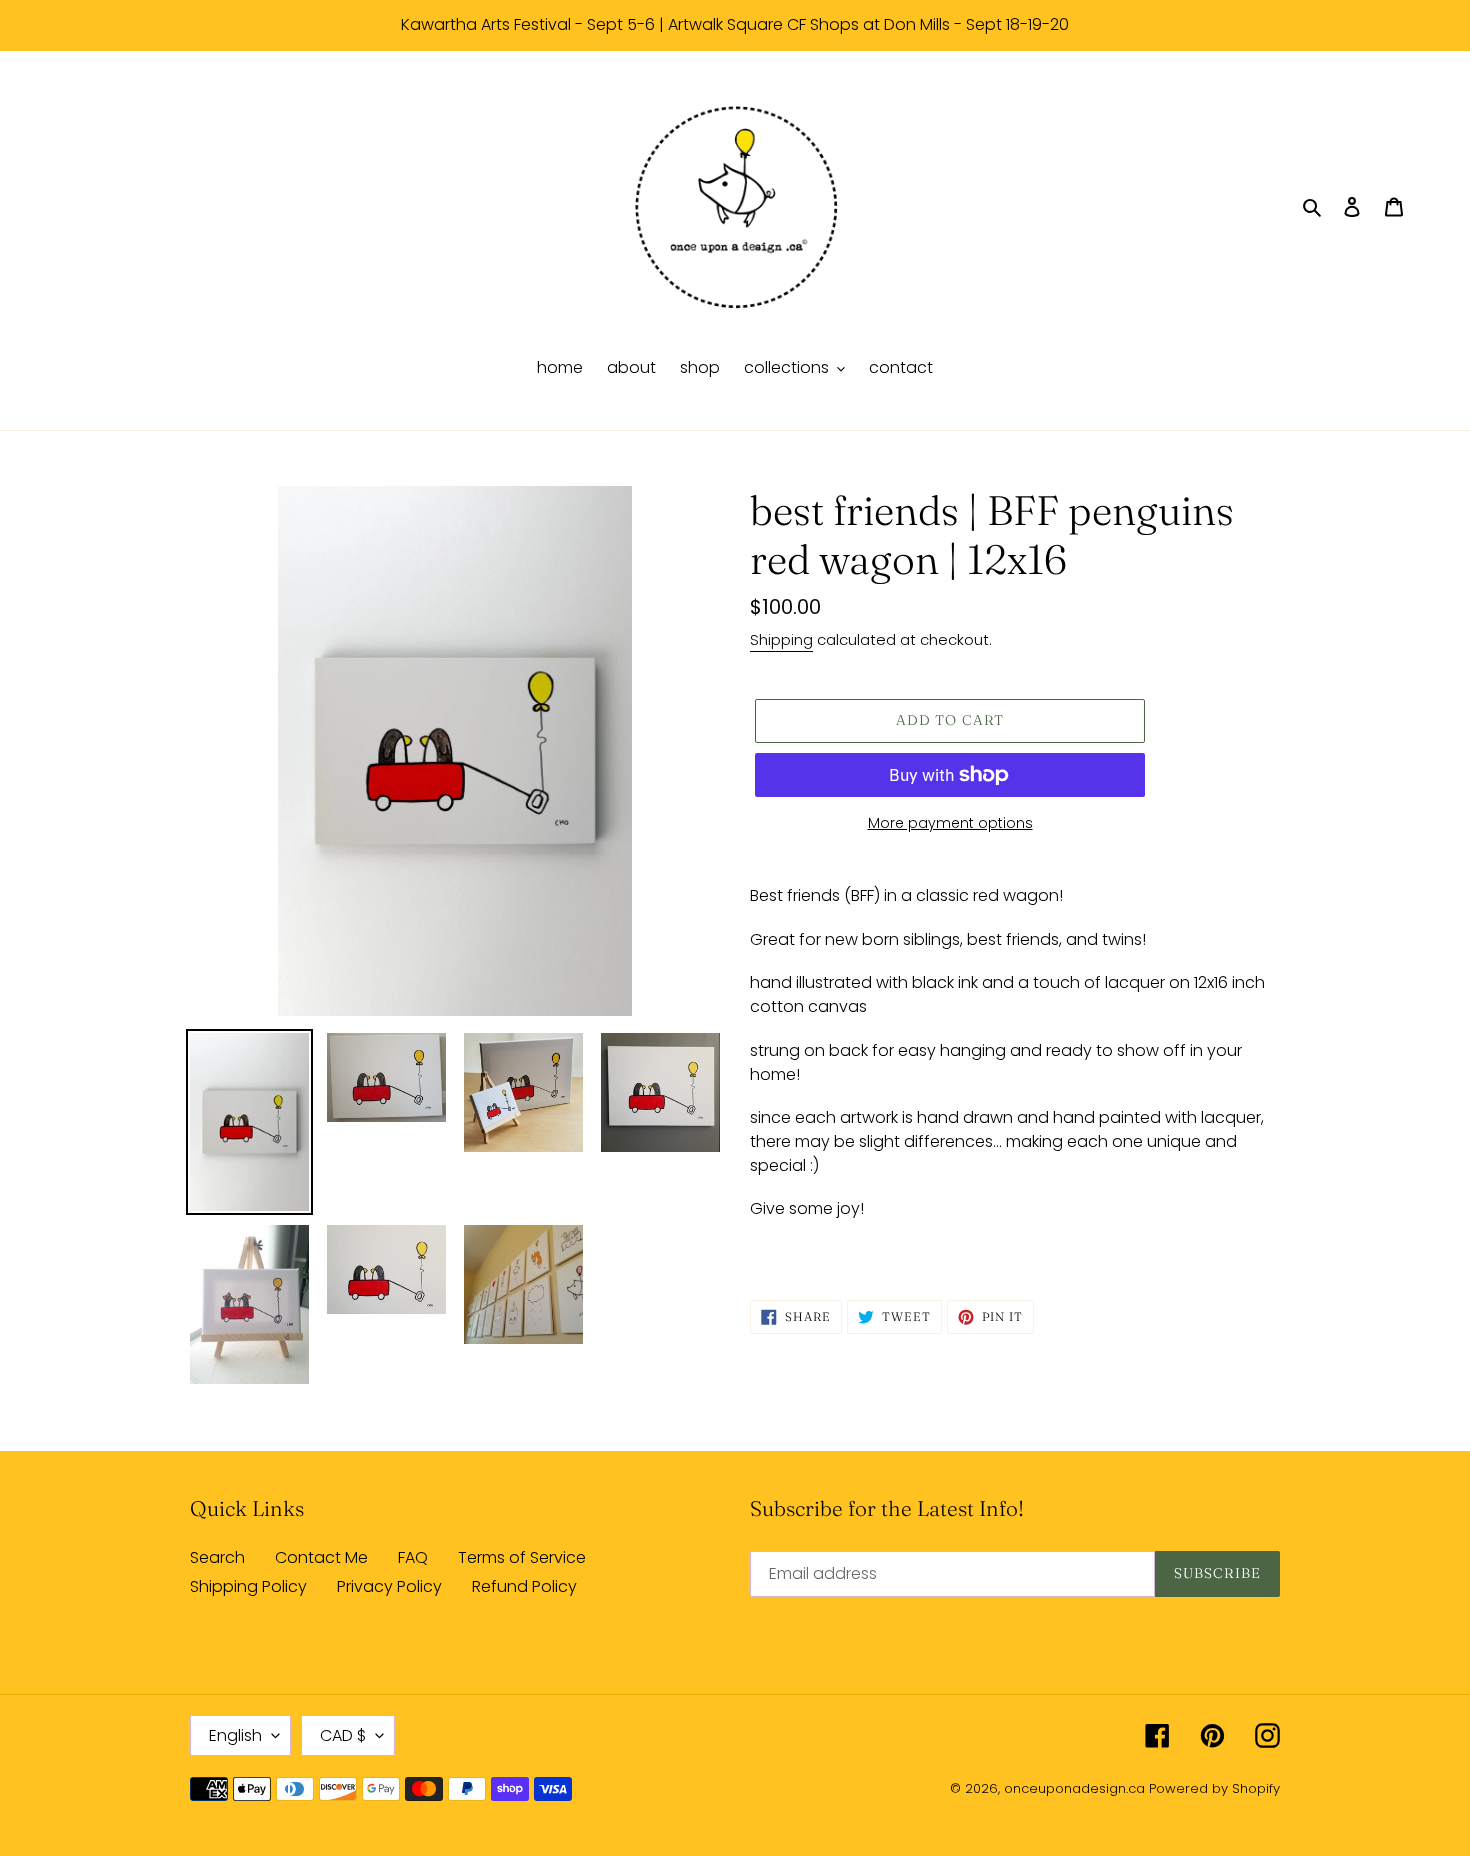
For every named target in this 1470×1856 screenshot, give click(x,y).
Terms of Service (522, 1557)
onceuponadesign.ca (1074, 1788)
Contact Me (321, 1557)
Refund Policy (524, 1586)
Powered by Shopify (1214, 1788)
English (235, 1735)
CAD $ (343, 1735)
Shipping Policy (248, 1586)
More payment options (950, 823)
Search (217, 1557)
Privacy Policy (389, 1586)
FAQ (413, 1557)
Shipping (781, 639)
